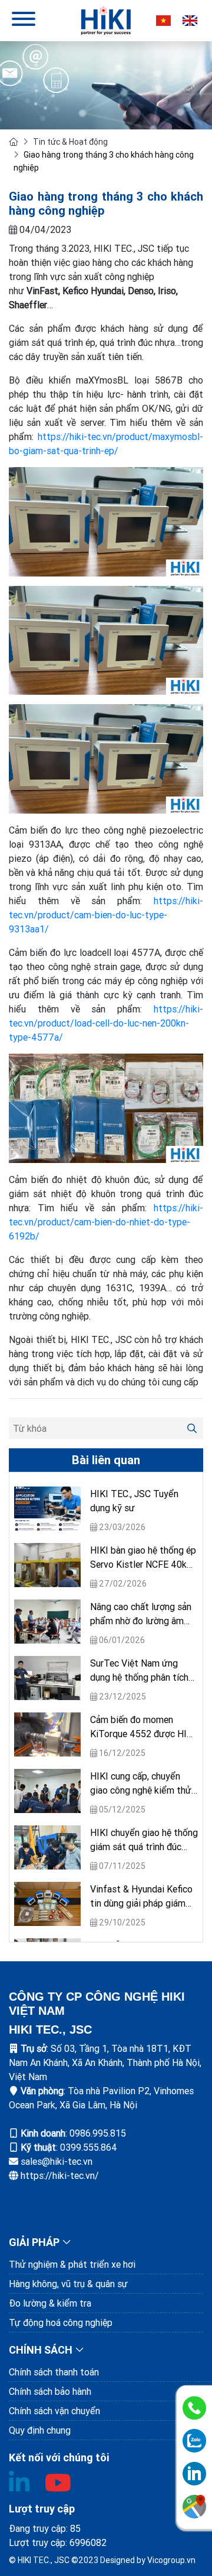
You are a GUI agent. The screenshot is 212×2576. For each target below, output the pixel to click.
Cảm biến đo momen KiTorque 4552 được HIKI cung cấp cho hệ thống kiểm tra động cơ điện (143, 1727)
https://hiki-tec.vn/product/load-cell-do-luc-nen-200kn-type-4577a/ (106, 1023)
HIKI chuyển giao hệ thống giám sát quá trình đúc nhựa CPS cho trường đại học (144, 1840)
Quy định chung (40, 2430)
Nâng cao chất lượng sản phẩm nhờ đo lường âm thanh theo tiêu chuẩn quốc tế (141, 1614)
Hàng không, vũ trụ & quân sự (68, 2284)
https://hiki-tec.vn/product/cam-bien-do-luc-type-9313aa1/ (106, 915)
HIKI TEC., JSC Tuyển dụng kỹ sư (134, 1501)
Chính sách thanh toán (54, 2372)
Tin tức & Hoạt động (70, 142)
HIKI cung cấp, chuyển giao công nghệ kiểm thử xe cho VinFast (141, 1784)
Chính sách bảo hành (50, 2391)
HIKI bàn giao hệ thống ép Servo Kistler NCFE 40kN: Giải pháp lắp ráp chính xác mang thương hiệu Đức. (144, 1558)
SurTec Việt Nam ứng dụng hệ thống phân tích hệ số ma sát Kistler (139, 1671)
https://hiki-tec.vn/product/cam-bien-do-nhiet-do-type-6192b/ (106, 1222)
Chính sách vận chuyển (54, 2411)
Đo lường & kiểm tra (50, 2303)
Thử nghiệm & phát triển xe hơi (72, 2264)
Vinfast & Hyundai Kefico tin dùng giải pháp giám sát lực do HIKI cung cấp (141, 1897)
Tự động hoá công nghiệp (61, 2322)
